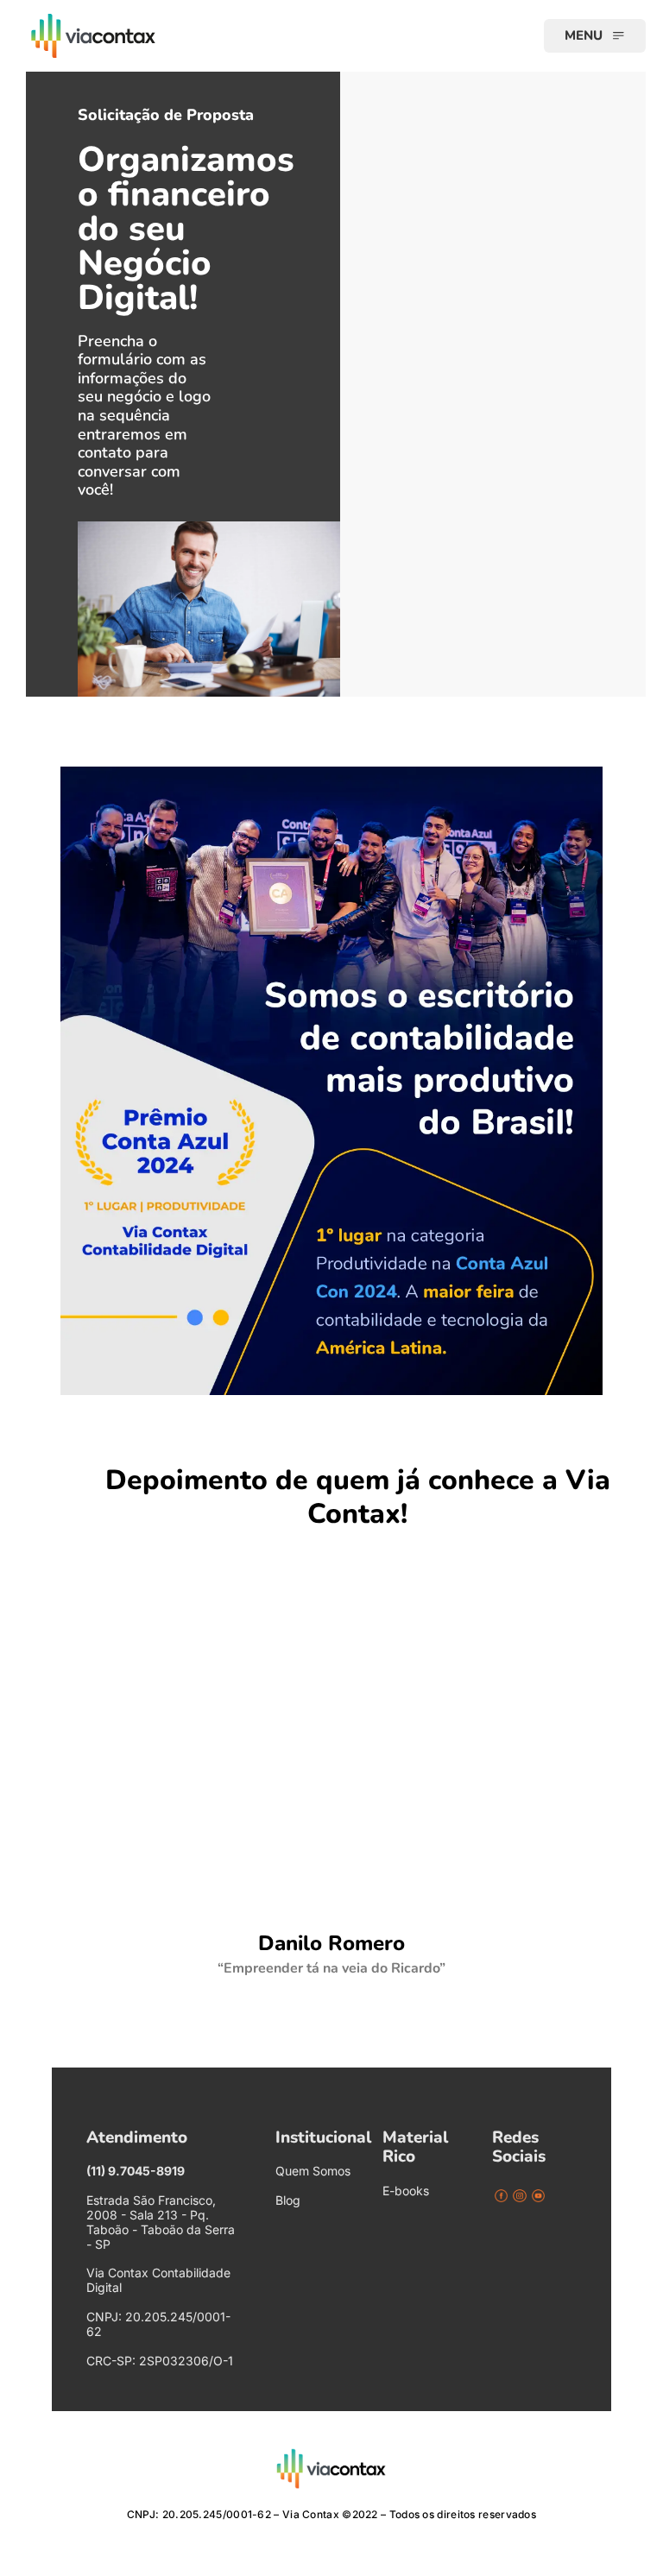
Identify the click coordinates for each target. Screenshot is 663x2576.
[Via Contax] (155, 36)
